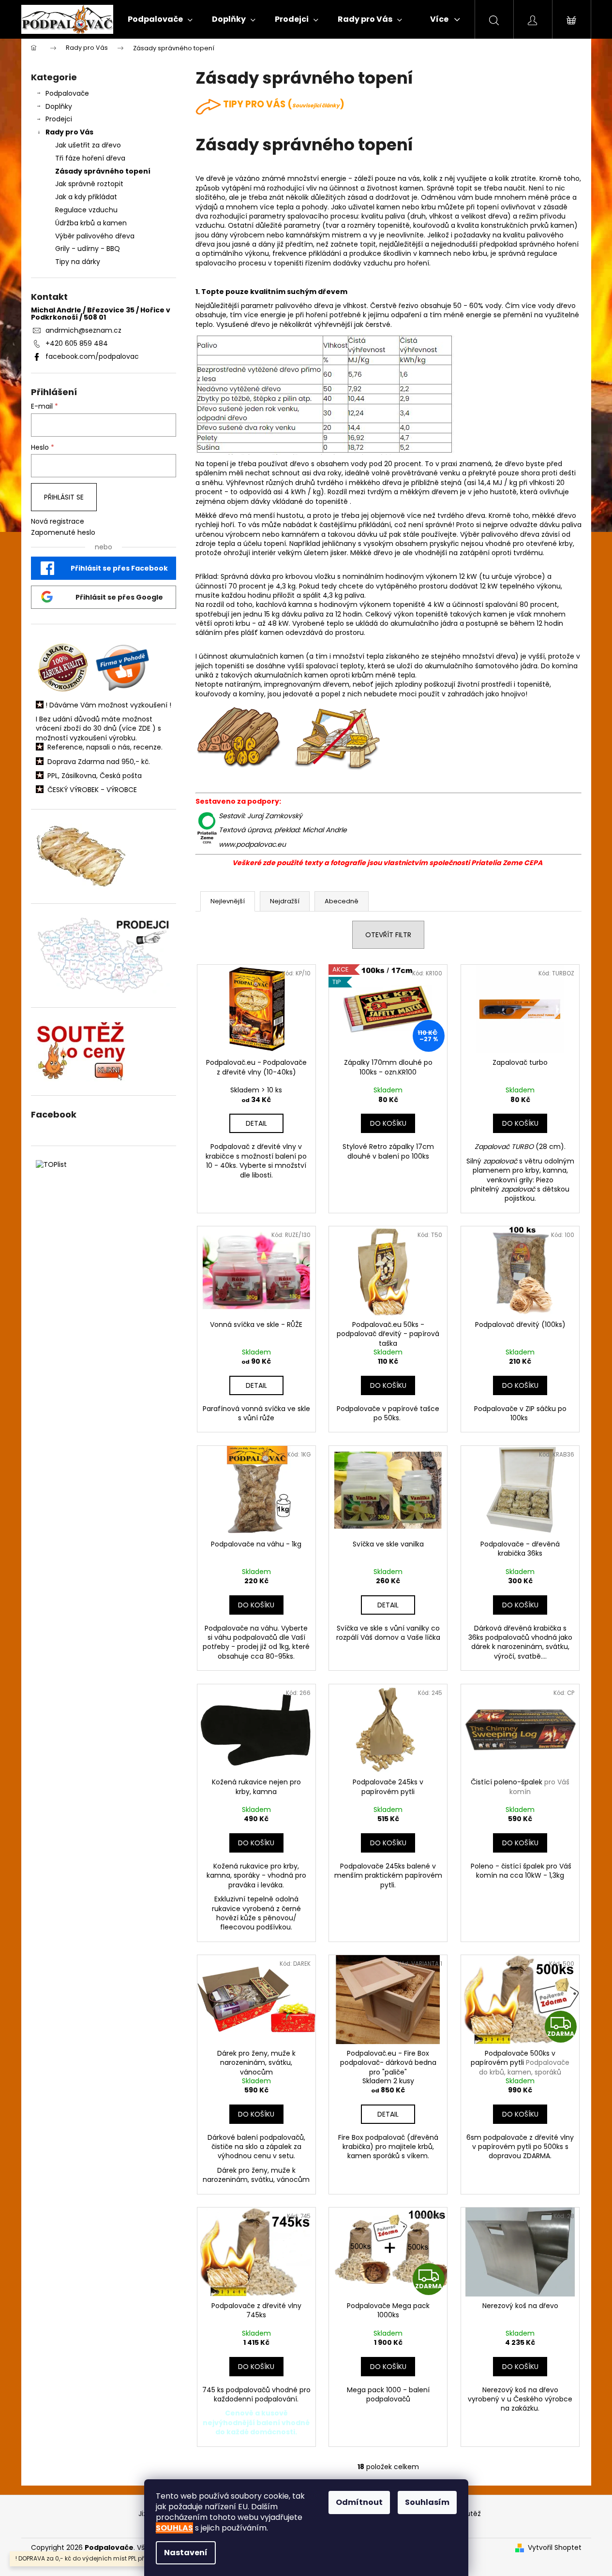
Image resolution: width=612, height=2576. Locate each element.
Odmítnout (359, 2502)
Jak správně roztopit (89, 184)
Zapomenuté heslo (63, 533)
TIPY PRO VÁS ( (281, 104)
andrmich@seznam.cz (83, 330)
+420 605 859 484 (77, 343)
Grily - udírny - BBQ (88, 249)
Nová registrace (58, 522)
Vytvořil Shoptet (555, 2548)
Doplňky (59, 106)
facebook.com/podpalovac (92, 356)
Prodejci (59, 119)
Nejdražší (285, 901)
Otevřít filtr (388, 935)
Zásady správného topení (103, 171)
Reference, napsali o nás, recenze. (105, 747)
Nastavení (186, 2553)
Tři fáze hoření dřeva (90, 158)
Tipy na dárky (78, 262)
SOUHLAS (174, 2528)
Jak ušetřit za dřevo (88, 145)
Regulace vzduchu (86, 210)
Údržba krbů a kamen (91, 223)
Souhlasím (427, 2502)
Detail (256, 1123)
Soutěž (469, 2514)
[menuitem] (160, 19)
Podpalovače (67, 93)
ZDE (144, 729)
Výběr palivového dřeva (95, 236)
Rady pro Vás (69, 132)
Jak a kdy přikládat (86, 197)
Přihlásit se (64, 497)
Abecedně (342, 901)
